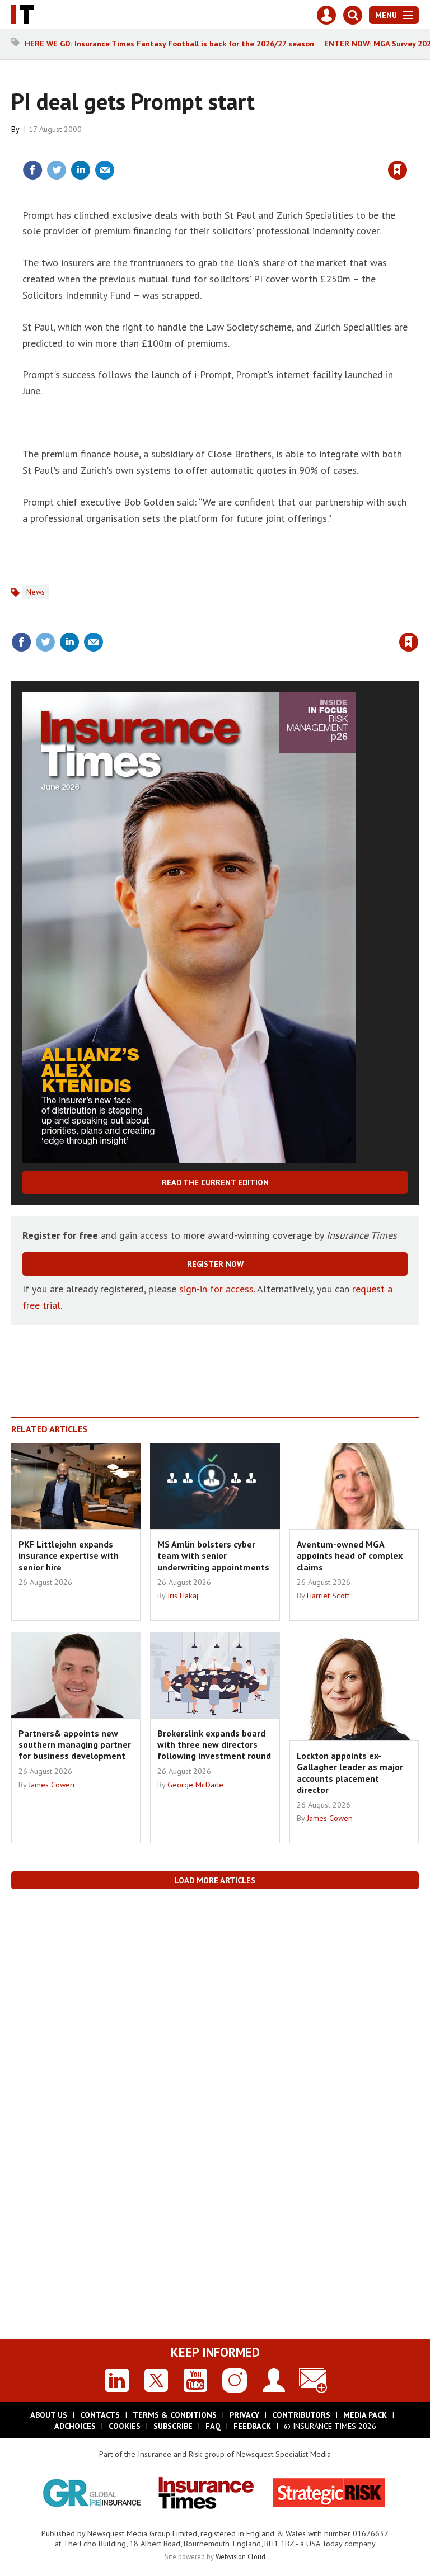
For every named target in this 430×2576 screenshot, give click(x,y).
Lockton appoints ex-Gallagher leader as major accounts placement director (350, 1773)
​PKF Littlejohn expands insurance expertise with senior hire (69, 1556)
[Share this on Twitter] (57, 170)
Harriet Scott (328, 1596)
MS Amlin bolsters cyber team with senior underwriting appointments (213, 1556)
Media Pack (365, 2415)
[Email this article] (105, 170)
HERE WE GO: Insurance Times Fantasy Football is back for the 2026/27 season (169, 44)
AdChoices (75, 2426)
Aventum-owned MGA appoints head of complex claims (350, 1556)
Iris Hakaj (183, 1596)
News (36, 592)
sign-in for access (216, 1289)
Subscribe (173, 2426)
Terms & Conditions (175, 2415)
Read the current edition (215, 1182)
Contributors (301, 2415)
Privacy (244, 2415)
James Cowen (52, 1785)
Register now (215, 1264)
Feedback (252, 2426)
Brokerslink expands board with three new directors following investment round (214, 1745)
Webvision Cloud (240, 2556)
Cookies (125, 2426)
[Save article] (398, 170)
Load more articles (215, 1880)
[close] (406, 147)
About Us (49, 2415)
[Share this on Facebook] (32, 170)
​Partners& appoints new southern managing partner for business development (75, 1745)
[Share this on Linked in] (81, 170)
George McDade (195, 1785)
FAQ (213, 2426)
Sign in (265, 147)
